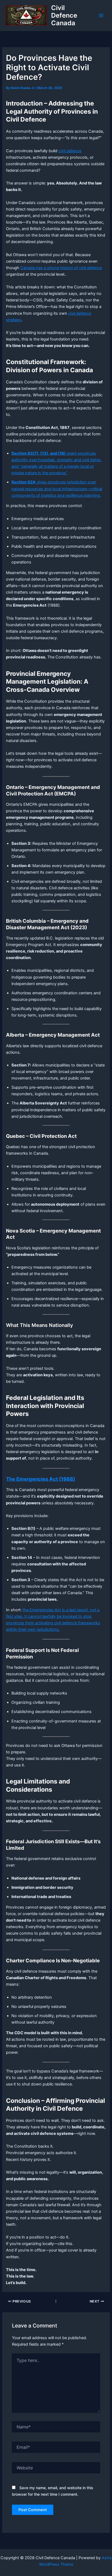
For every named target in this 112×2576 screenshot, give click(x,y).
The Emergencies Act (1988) (41, 1479)
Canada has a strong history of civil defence (61, 268)
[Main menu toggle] (101, 15)
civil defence (70, 151)
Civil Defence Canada (64, 15)
